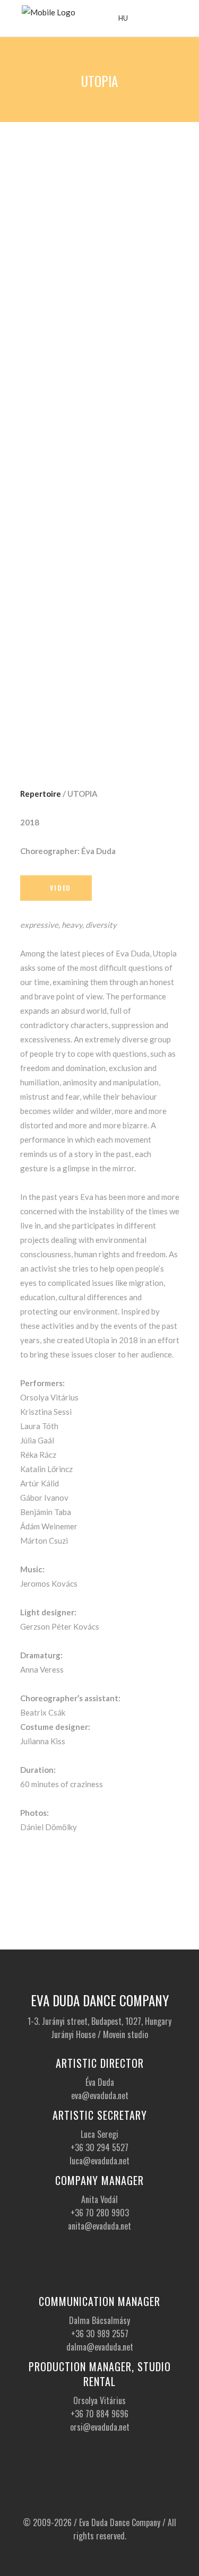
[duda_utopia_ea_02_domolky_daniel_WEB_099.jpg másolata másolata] (100, 678)
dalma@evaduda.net (100, 2347)
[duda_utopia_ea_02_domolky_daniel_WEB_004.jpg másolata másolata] (100, 162)
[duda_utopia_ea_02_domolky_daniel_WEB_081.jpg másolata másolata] (100, 572)
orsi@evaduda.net (100, 2427)
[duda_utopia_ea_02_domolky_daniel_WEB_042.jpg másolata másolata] (100, 427)
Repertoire (41, 794)
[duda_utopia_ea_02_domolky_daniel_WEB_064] (100, 526)
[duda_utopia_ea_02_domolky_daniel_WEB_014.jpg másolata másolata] (100, 268)
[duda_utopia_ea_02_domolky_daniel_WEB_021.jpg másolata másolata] (100, 321)
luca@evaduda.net (99, 2161)
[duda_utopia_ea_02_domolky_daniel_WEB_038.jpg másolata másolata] (100, 374)
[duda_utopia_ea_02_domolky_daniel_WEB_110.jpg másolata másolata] (100, 731)
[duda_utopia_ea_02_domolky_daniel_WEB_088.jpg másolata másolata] (100, 625)
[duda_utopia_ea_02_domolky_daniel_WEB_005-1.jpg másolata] (100, 215)
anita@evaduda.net (99, 2226)
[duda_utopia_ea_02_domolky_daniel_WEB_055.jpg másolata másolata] (100, 480)
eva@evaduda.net (100, 2095)
